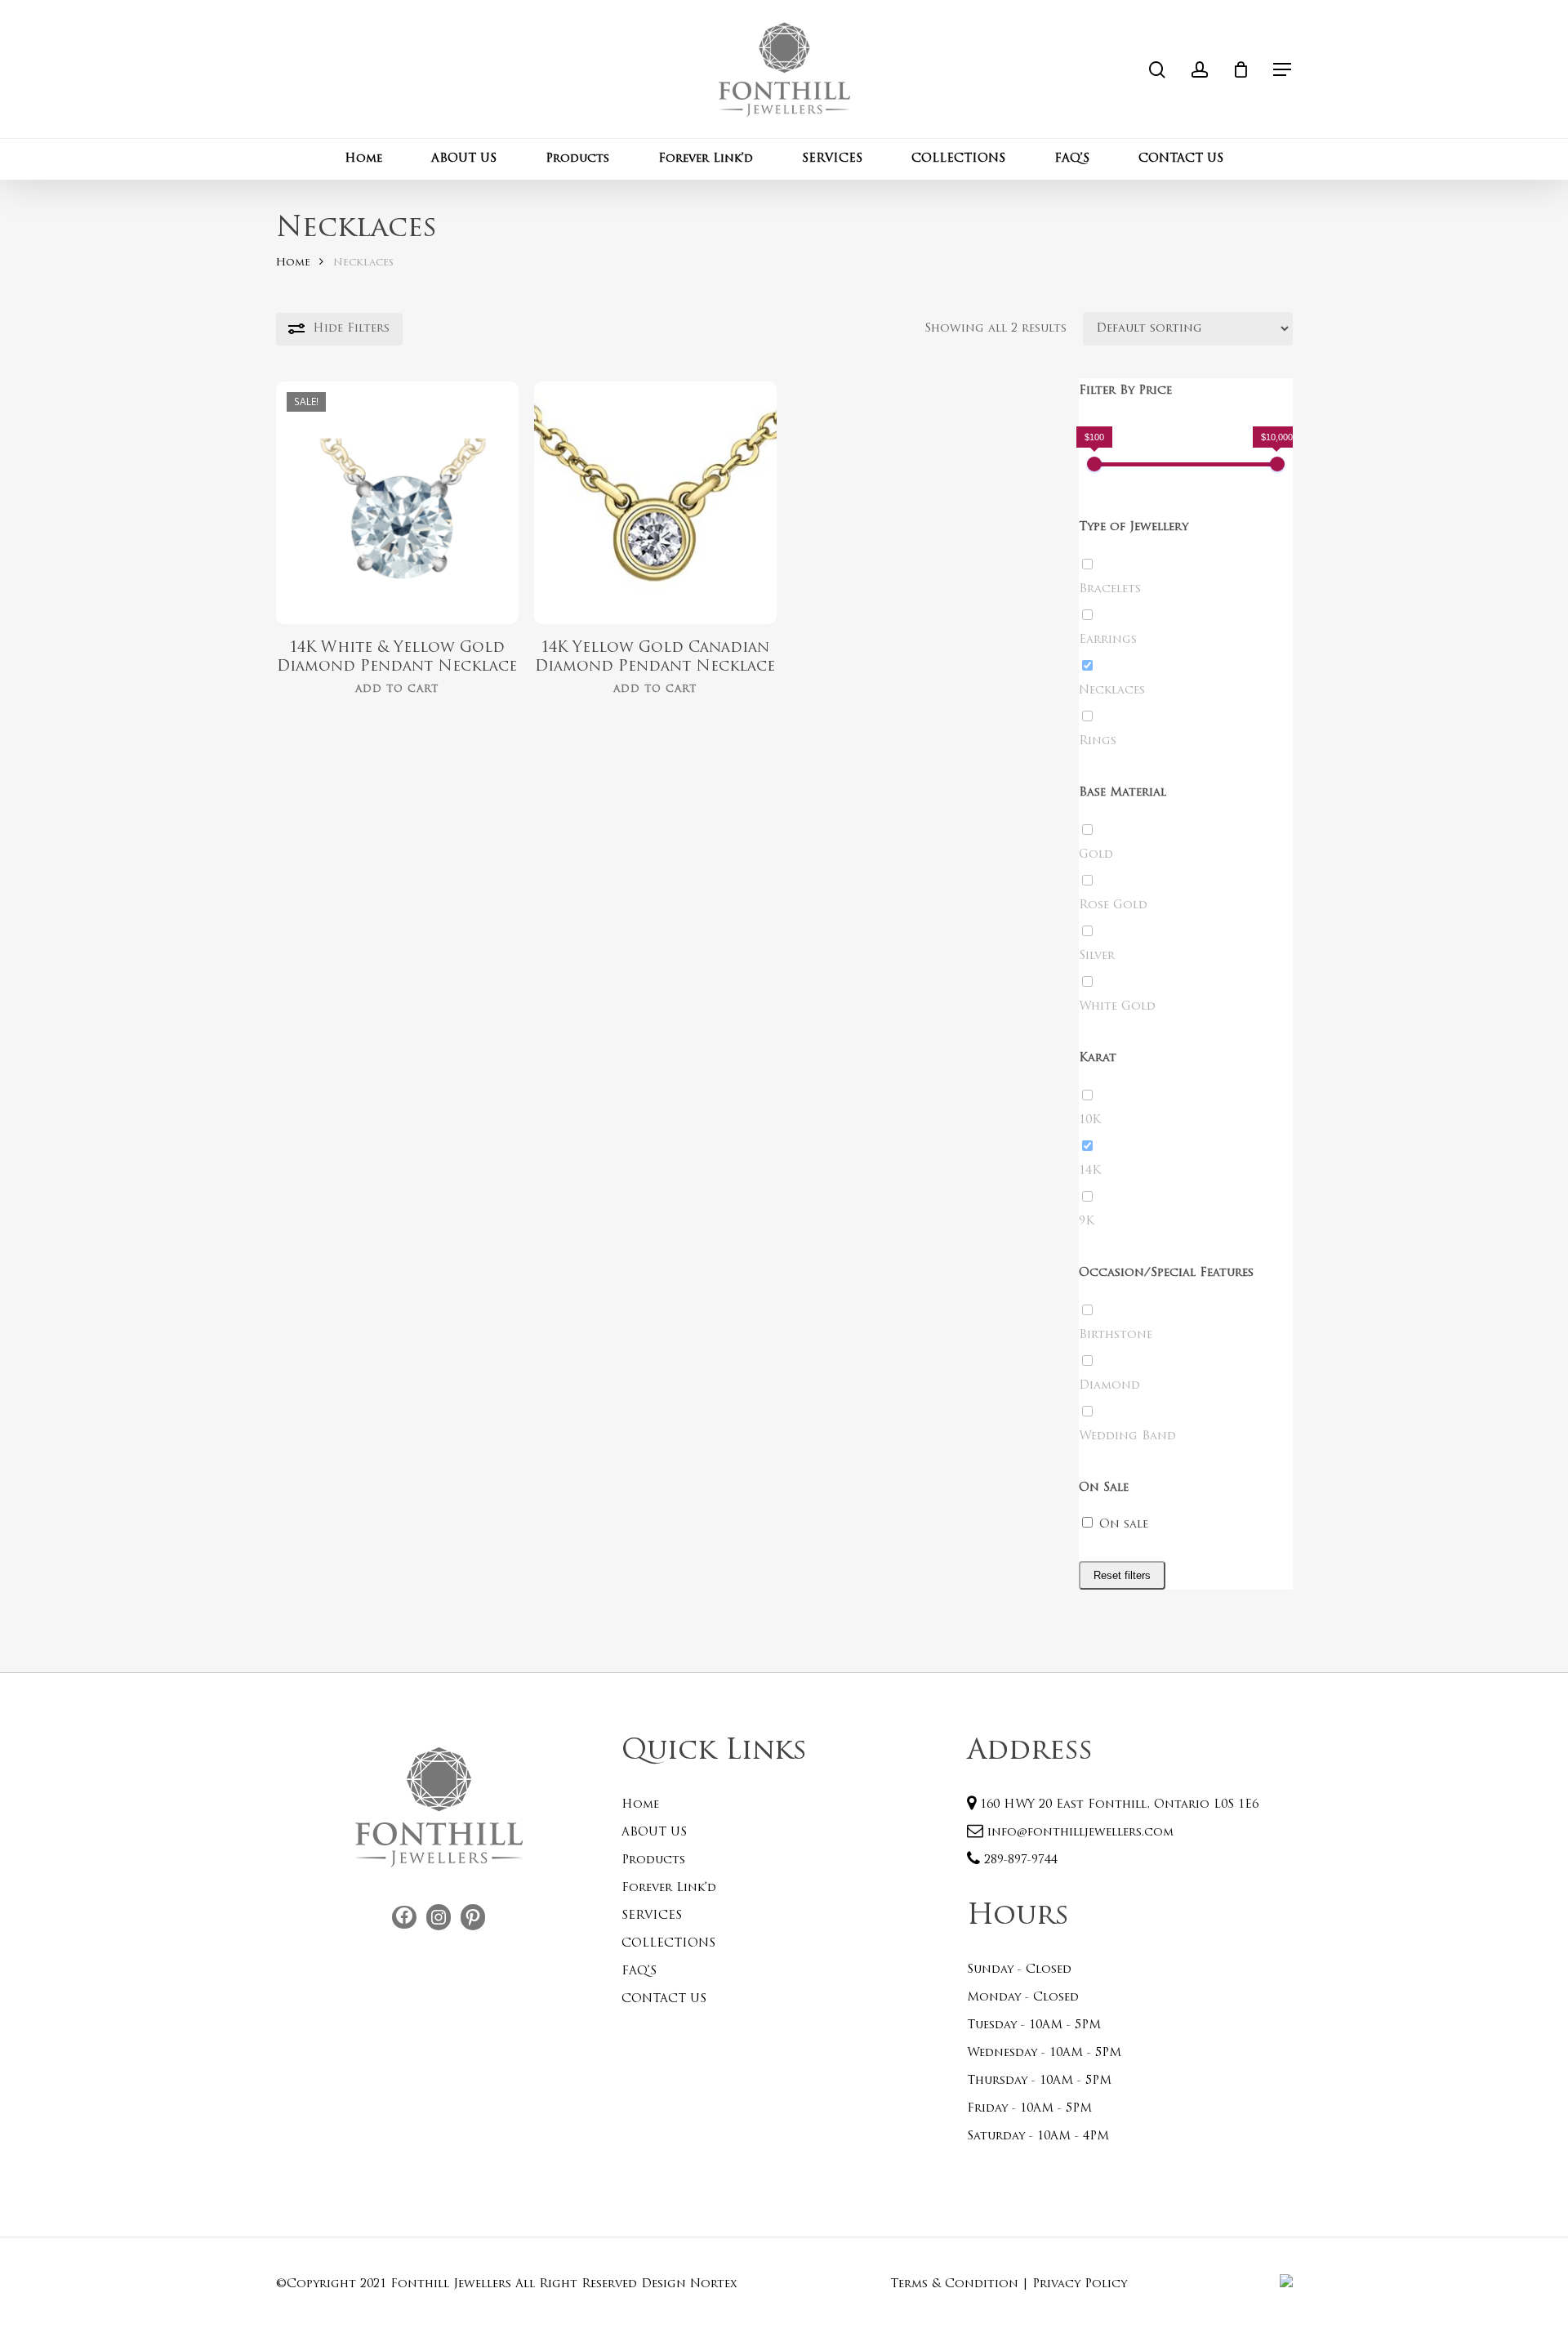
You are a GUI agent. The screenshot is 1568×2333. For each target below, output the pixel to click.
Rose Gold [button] (1113, 906)
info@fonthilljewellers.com (1078, 1833)
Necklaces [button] (1112, 691)
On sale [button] (1124, 1525)
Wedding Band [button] (1127, 1436)
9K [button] (1087, 1222)
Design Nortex (689, 2284)
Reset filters (1122, 1575)
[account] (1200, 70)
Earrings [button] (1108, 640)
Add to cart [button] (397, 689)
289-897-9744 (1019, 1860)
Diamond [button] (1109, 1386)
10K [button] (1090, 1120)
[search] (1157, 70)
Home (293, 263)
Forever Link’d (669, 1888)
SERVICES (652, 1916)
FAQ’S (639, 1972)
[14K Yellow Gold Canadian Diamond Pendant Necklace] (655, 503)
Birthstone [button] (1116, 1335)
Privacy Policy (1080, 2284)
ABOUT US (654, 1833)
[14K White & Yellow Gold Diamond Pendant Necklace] (397, 503)
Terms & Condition (954, 2284)
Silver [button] (1097, 956)
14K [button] (1090, 1171)
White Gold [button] (1117, 1007)
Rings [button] (1098, 741)
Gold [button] (1096, 855)
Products (653, 1860)
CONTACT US (664, 1999)
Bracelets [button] (1110, 589)
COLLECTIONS (668, 1944)
